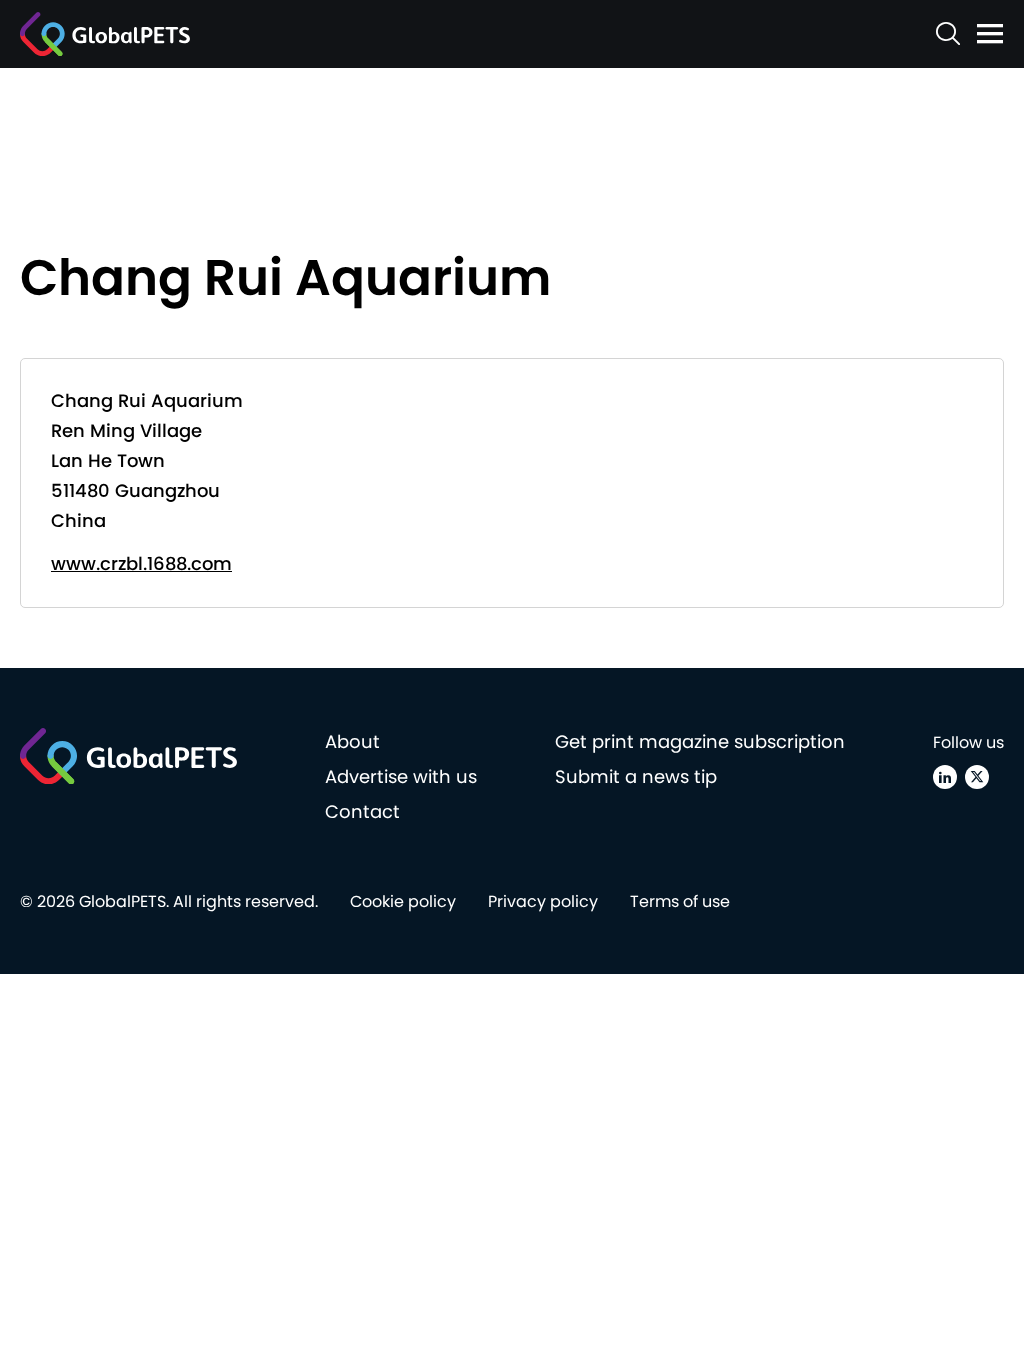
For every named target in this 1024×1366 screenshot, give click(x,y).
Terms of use (680, 901)
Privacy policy (543, 901)
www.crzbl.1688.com (141, 563)
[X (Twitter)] (977, 777)
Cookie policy (403, 901)
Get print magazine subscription (700, 741)
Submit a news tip (636, 776)
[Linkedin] (945, 777)
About (352, 741)
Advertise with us (401, 776)
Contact (362, 811)
